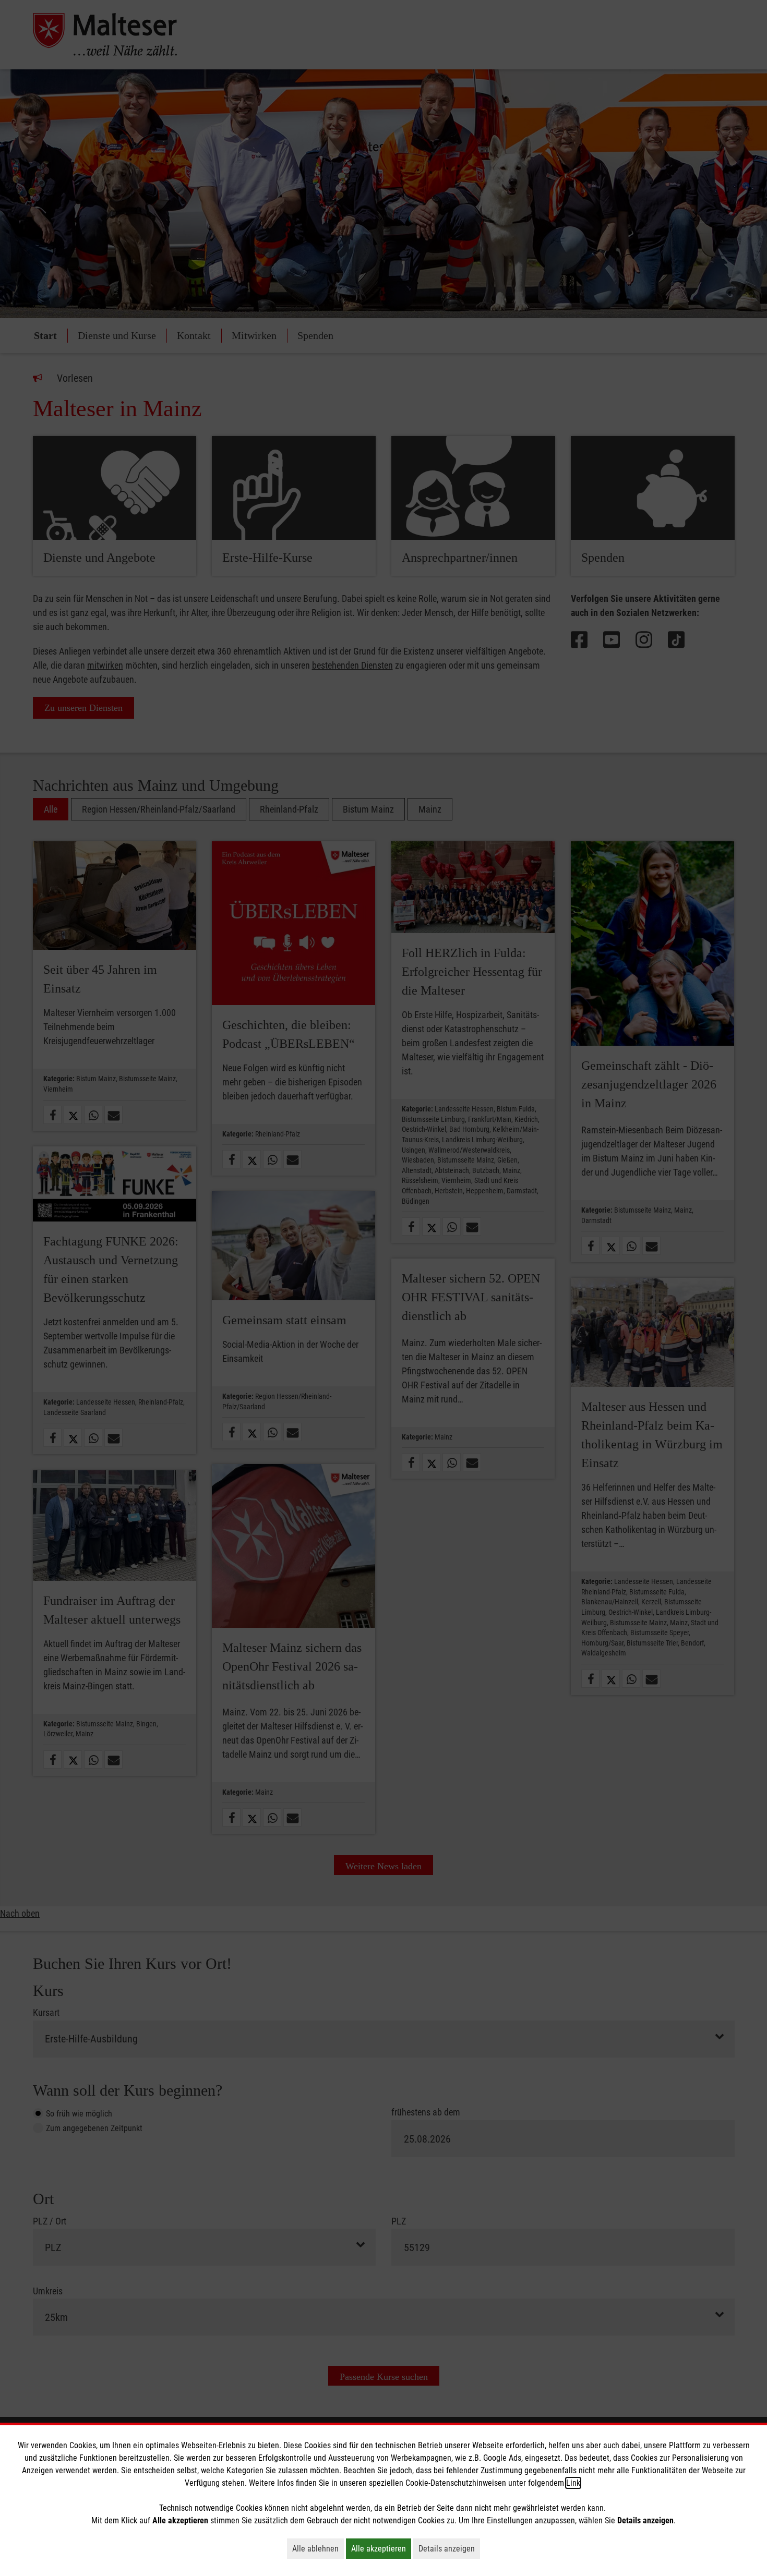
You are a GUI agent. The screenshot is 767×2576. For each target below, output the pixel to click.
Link (573, 2483)
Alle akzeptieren (381, 2548)
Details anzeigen (449, 2548)
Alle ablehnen (318, 2548)
